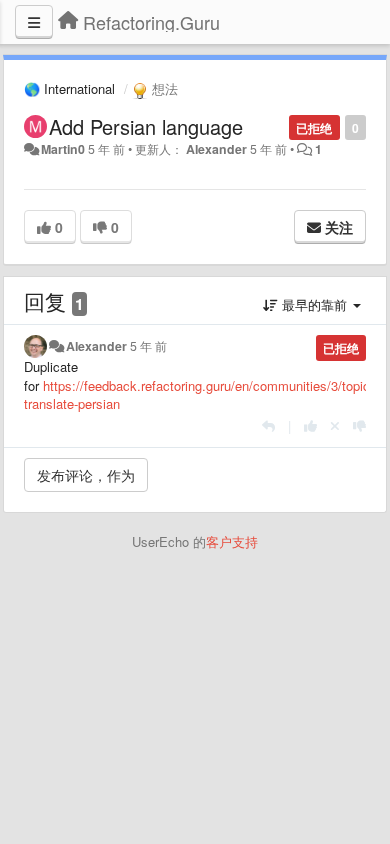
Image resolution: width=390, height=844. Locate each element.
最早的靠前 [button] (314, 304)
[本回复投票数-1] (359, 425)
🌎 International (69, 88)
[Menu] (34, 22)
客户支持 (232, 541)
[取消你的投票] (335, 425)
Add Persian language (146, 126)
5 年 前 (148, 346)
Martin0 (63, 149)
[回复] (268, 425)
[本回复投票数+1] (310, 425)
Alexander (216, 149)
